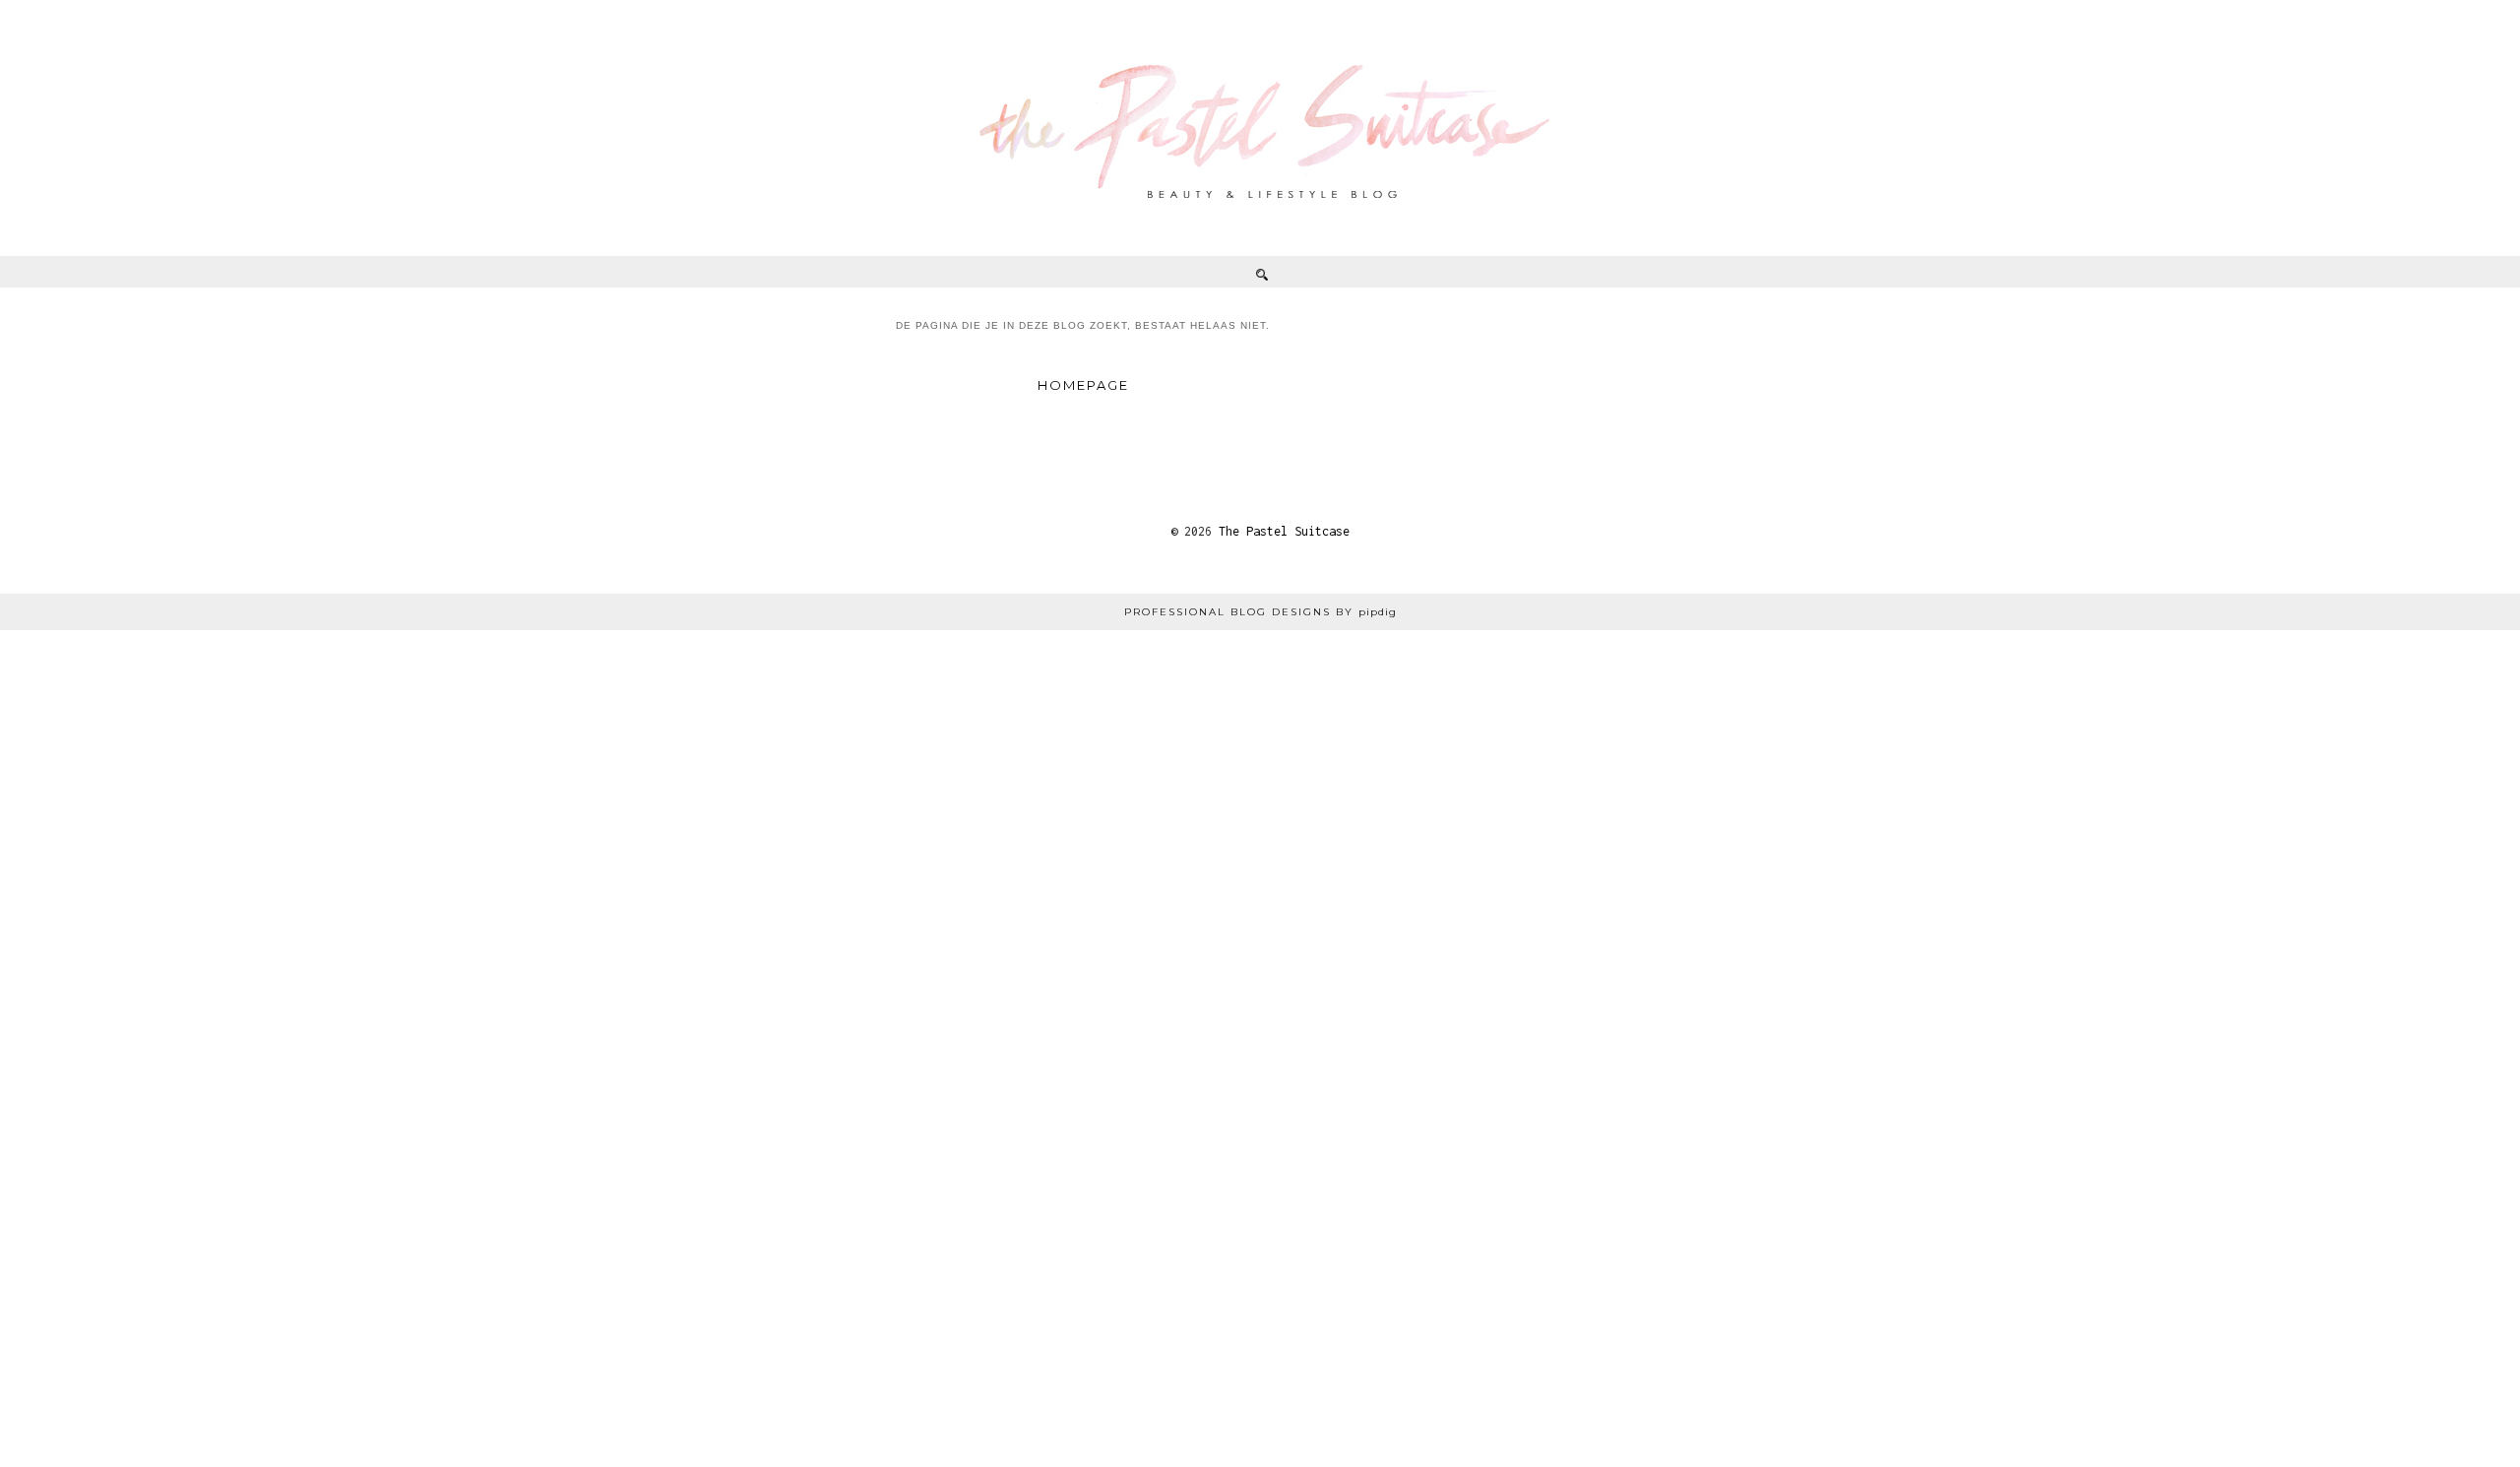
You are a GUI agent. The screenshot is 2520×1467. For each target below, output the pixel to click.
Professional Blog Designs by (1260, 612)
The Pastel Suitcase (1284, 531)
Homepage (1083, 385)
